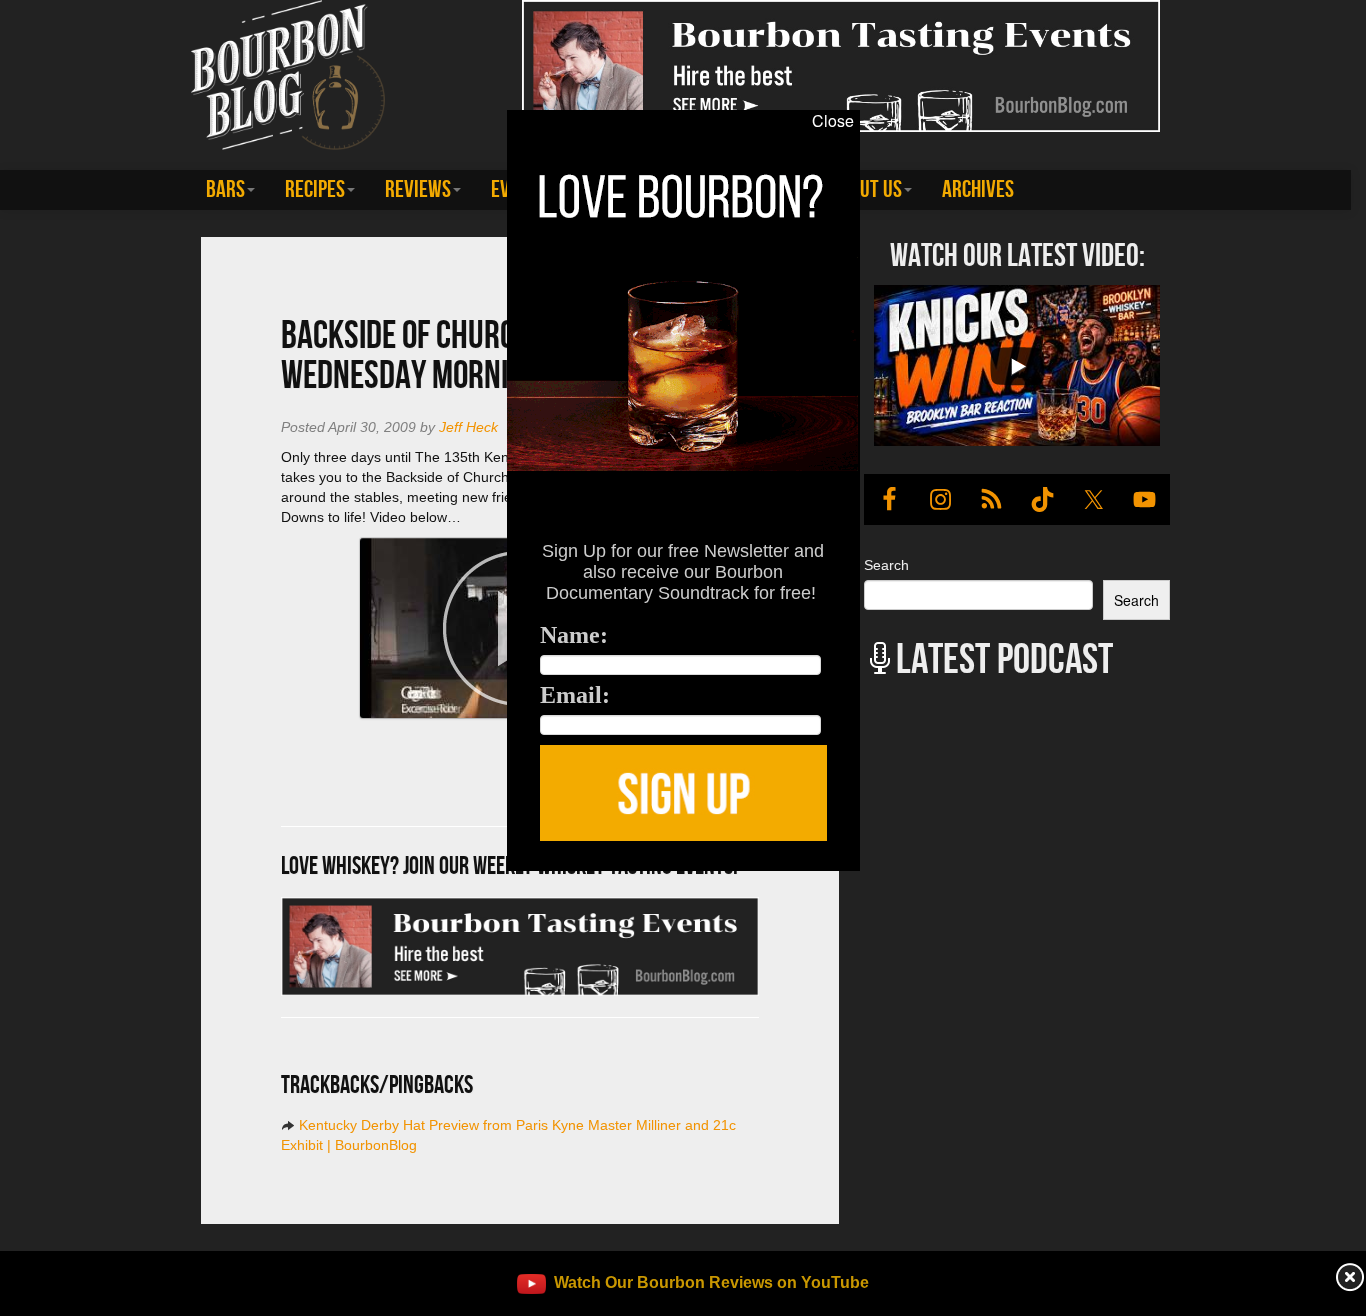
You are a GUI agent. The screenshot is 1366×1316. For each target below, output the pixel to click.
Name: (574, 635)
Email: (575, 695)
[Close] (281, 882)
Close (833, 121)
